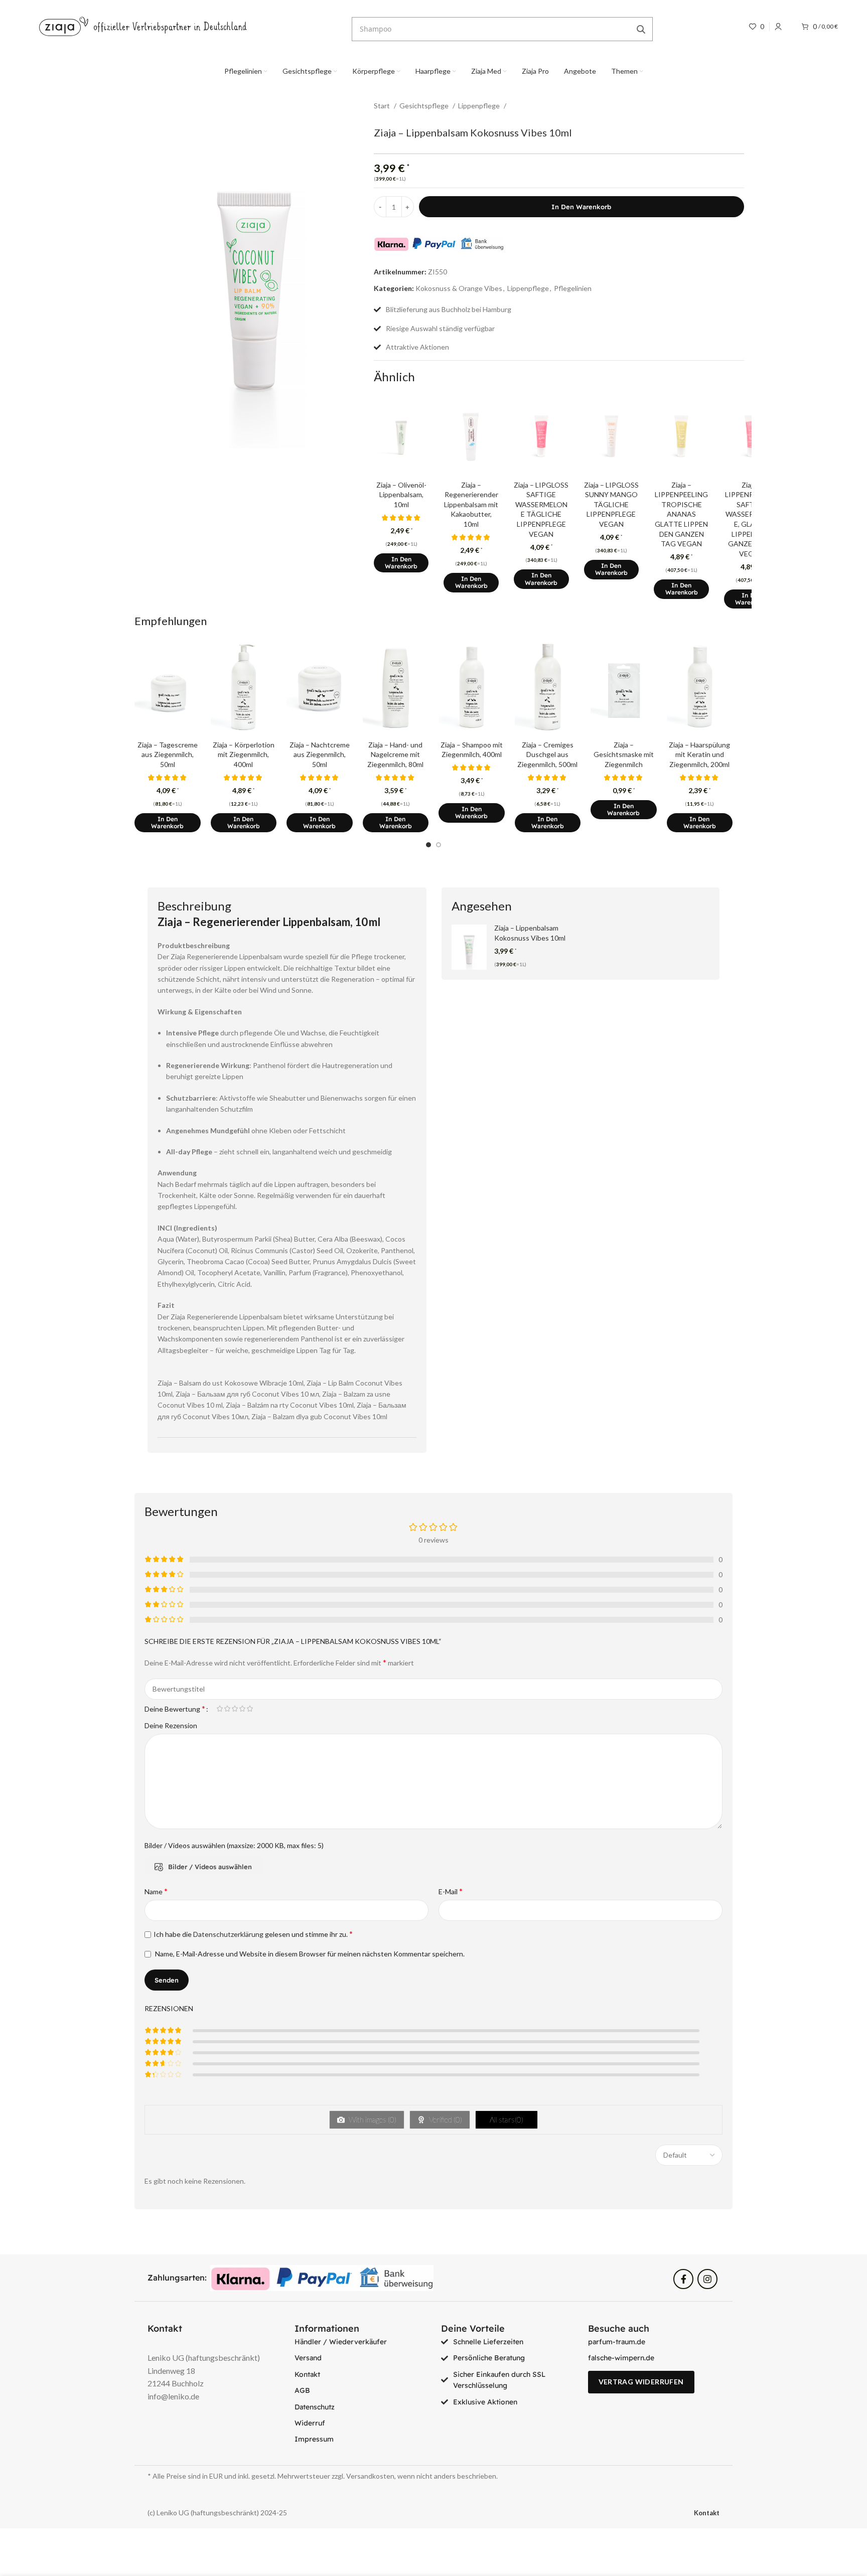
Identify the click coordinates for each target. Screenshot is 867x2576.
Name (156, 1891)
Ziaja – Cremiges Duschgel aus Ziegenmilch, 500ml (547, 754)
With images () (372, 2119)
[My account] (778, 27)
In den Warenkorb (581, 207)
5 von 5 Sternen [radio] (250, 1709)
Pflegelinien (573, 288)
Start (383, 106)
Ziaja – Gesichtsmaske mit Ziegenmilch (624, 754)
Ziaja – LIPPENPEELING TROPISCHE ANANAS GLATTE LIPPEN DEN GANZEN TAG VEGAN (681, 514)
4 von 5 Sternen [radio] (242, 1709)
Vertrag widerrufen (641, 2382)
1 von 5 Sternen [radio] (220, 1709)
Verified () (445, 2119)
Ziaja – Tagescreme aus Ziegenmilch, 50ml (168, 754)
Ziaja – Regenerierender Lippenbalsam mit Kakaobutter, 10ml (471, 504)
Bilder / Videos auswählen (210, 1867)
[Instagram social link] (707, 2279)
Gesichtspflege (425, 106)
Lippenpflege (480, 106)
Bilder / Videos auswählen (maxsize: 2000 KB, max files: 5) (234, 1845)
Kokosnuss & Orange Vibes (459, 288)
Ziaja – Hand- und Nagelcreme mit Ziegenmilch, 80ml (395, 754)
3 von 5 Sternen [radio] (235, 1709)
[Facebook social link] (683, 2279)
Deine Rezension (171, 1725)
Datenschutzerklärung (228, 1934)
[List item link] (360, 2342)
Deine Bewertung (175, 1709)
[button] (401, 563)
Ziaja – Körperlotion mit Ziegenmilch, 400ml (244, 754)
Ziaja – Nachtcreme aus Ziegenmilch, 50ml (320, 754)
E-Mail (451, 1891)
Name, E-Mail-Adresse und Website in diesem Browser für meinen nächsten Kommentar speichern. (310, 1954)
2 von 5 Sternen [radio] (227, 1709)
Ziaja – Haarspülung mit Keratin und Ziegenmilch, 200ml (699, 754)
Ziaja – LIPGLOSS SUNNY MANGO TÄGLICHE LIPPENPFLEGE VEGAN (611, 504)
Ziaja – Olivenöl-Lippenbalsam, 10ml (401, 495)
